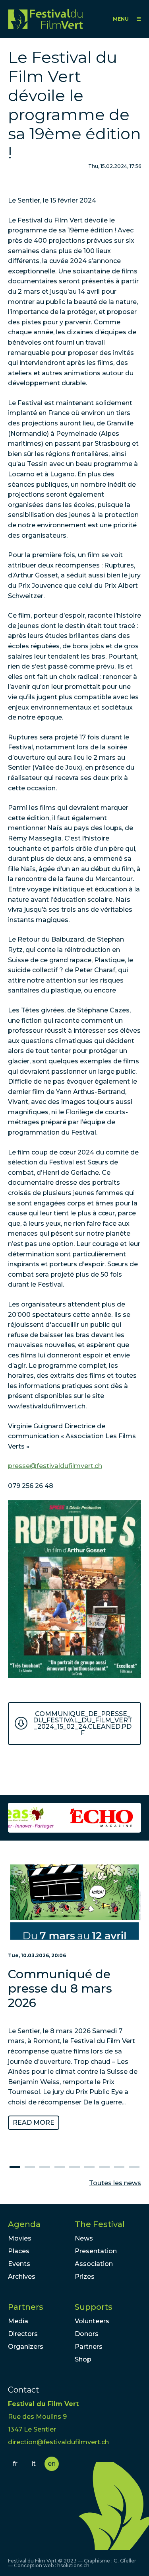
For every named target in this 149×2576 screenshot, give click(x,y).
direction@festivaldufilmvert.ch (58, 2442)
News (84, 2238)
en (52, 2464)
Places (19, 2251)
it (34, 2464)
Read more (34, 2123)
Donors (87, 2334)
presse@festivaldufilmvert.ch (55, 1466)
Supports (94, 2307)
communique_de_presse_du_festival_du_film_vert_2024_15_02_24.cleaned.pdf (83, 1723)
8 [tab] (119, 2167)
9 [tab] (134, 2167)
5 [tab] (74, 2167)
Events (19, 2264)
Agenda (24, 2224)
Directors (23, 2334)
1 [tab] (15, 2167)
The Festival (100, 2224)
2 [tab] (30, 2167)
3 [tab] (45, 2167)
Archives (22, 2277)
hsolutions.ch (73, 2565)
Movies (20, 2238)
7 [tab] (104, 2167)
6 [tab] (89, 2167)
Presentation (96, 2251)
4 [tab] (60, 2167)
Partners (26, 2307)
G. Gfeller (125, 2561)
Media (18, 2321)
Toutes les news (115, 2183)
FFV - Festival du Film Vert (45, 19)
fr (15, 2464)
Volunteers (92, 2321)
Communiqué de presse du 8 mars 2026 (60, 1988)
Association (94, 2264)
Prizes (85, 2277)
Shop (83, 2359)
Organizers (26, 2347)
